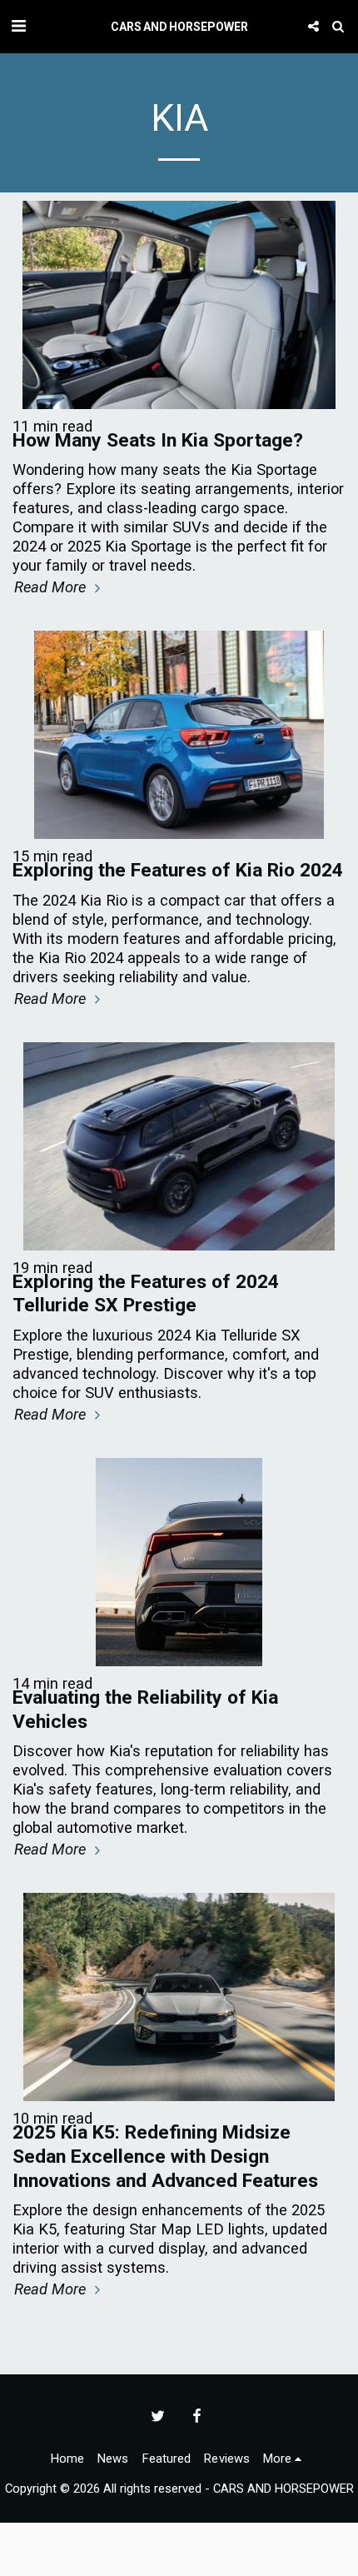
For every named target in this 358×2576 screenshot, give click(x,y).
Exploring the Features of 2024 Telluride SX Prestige (146, 1294)
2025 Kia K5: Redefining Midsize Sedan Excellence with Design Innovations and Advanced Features (165, 2156)
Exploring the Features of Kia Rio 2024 (178, 870)
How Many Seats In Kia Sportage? (158, 440)
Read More (52, 587)
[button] (18, 26)
